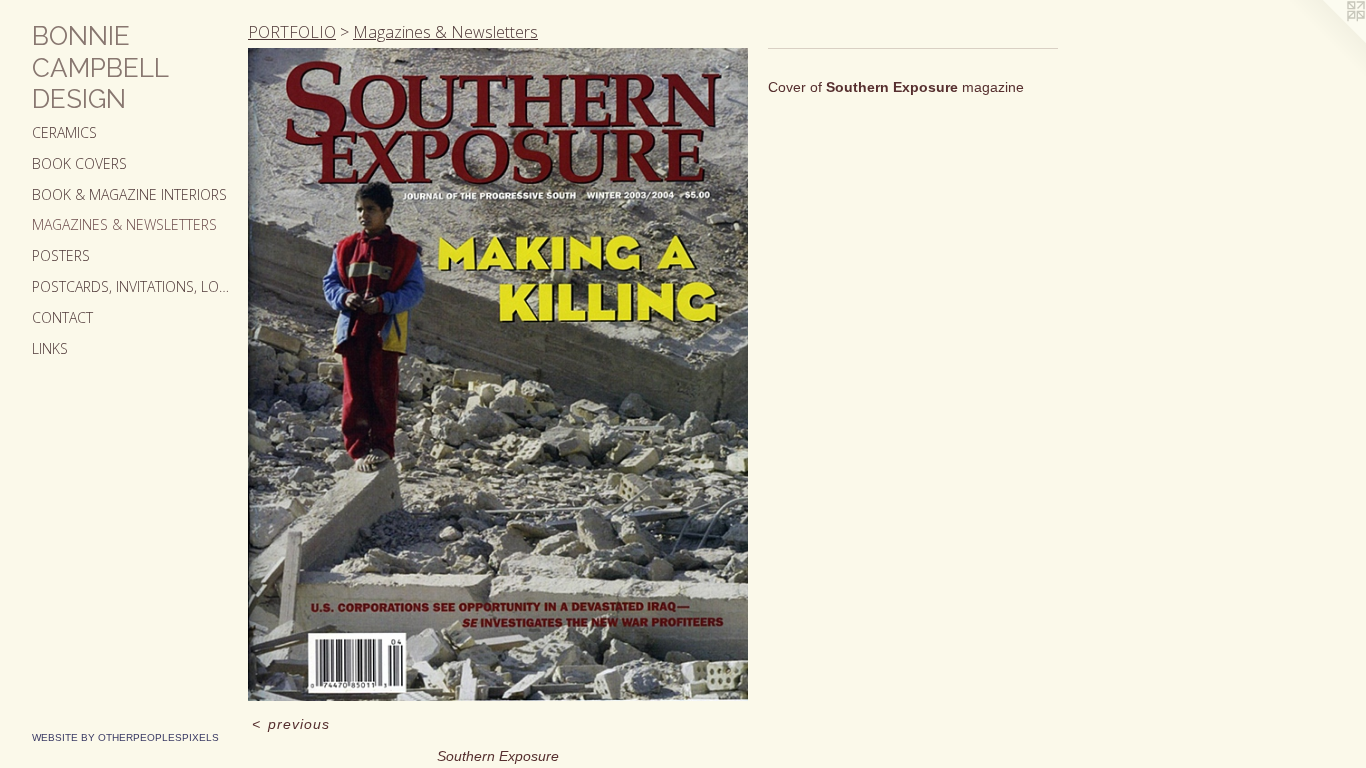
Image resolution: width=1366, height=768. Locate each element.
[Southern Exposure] (498, 374)
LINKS (50, 348)
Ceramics (64, 132)
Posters (61, 255)
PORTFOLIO (292, 32)
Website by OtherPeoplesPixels (125, 737)
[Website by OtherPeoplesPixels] (1326, 40)
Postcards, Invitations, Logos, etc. (132, 286)
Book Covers (79, 163)
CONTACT (62, 317)
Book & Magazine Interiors (129, 194)
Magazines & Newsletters (124, 224)
